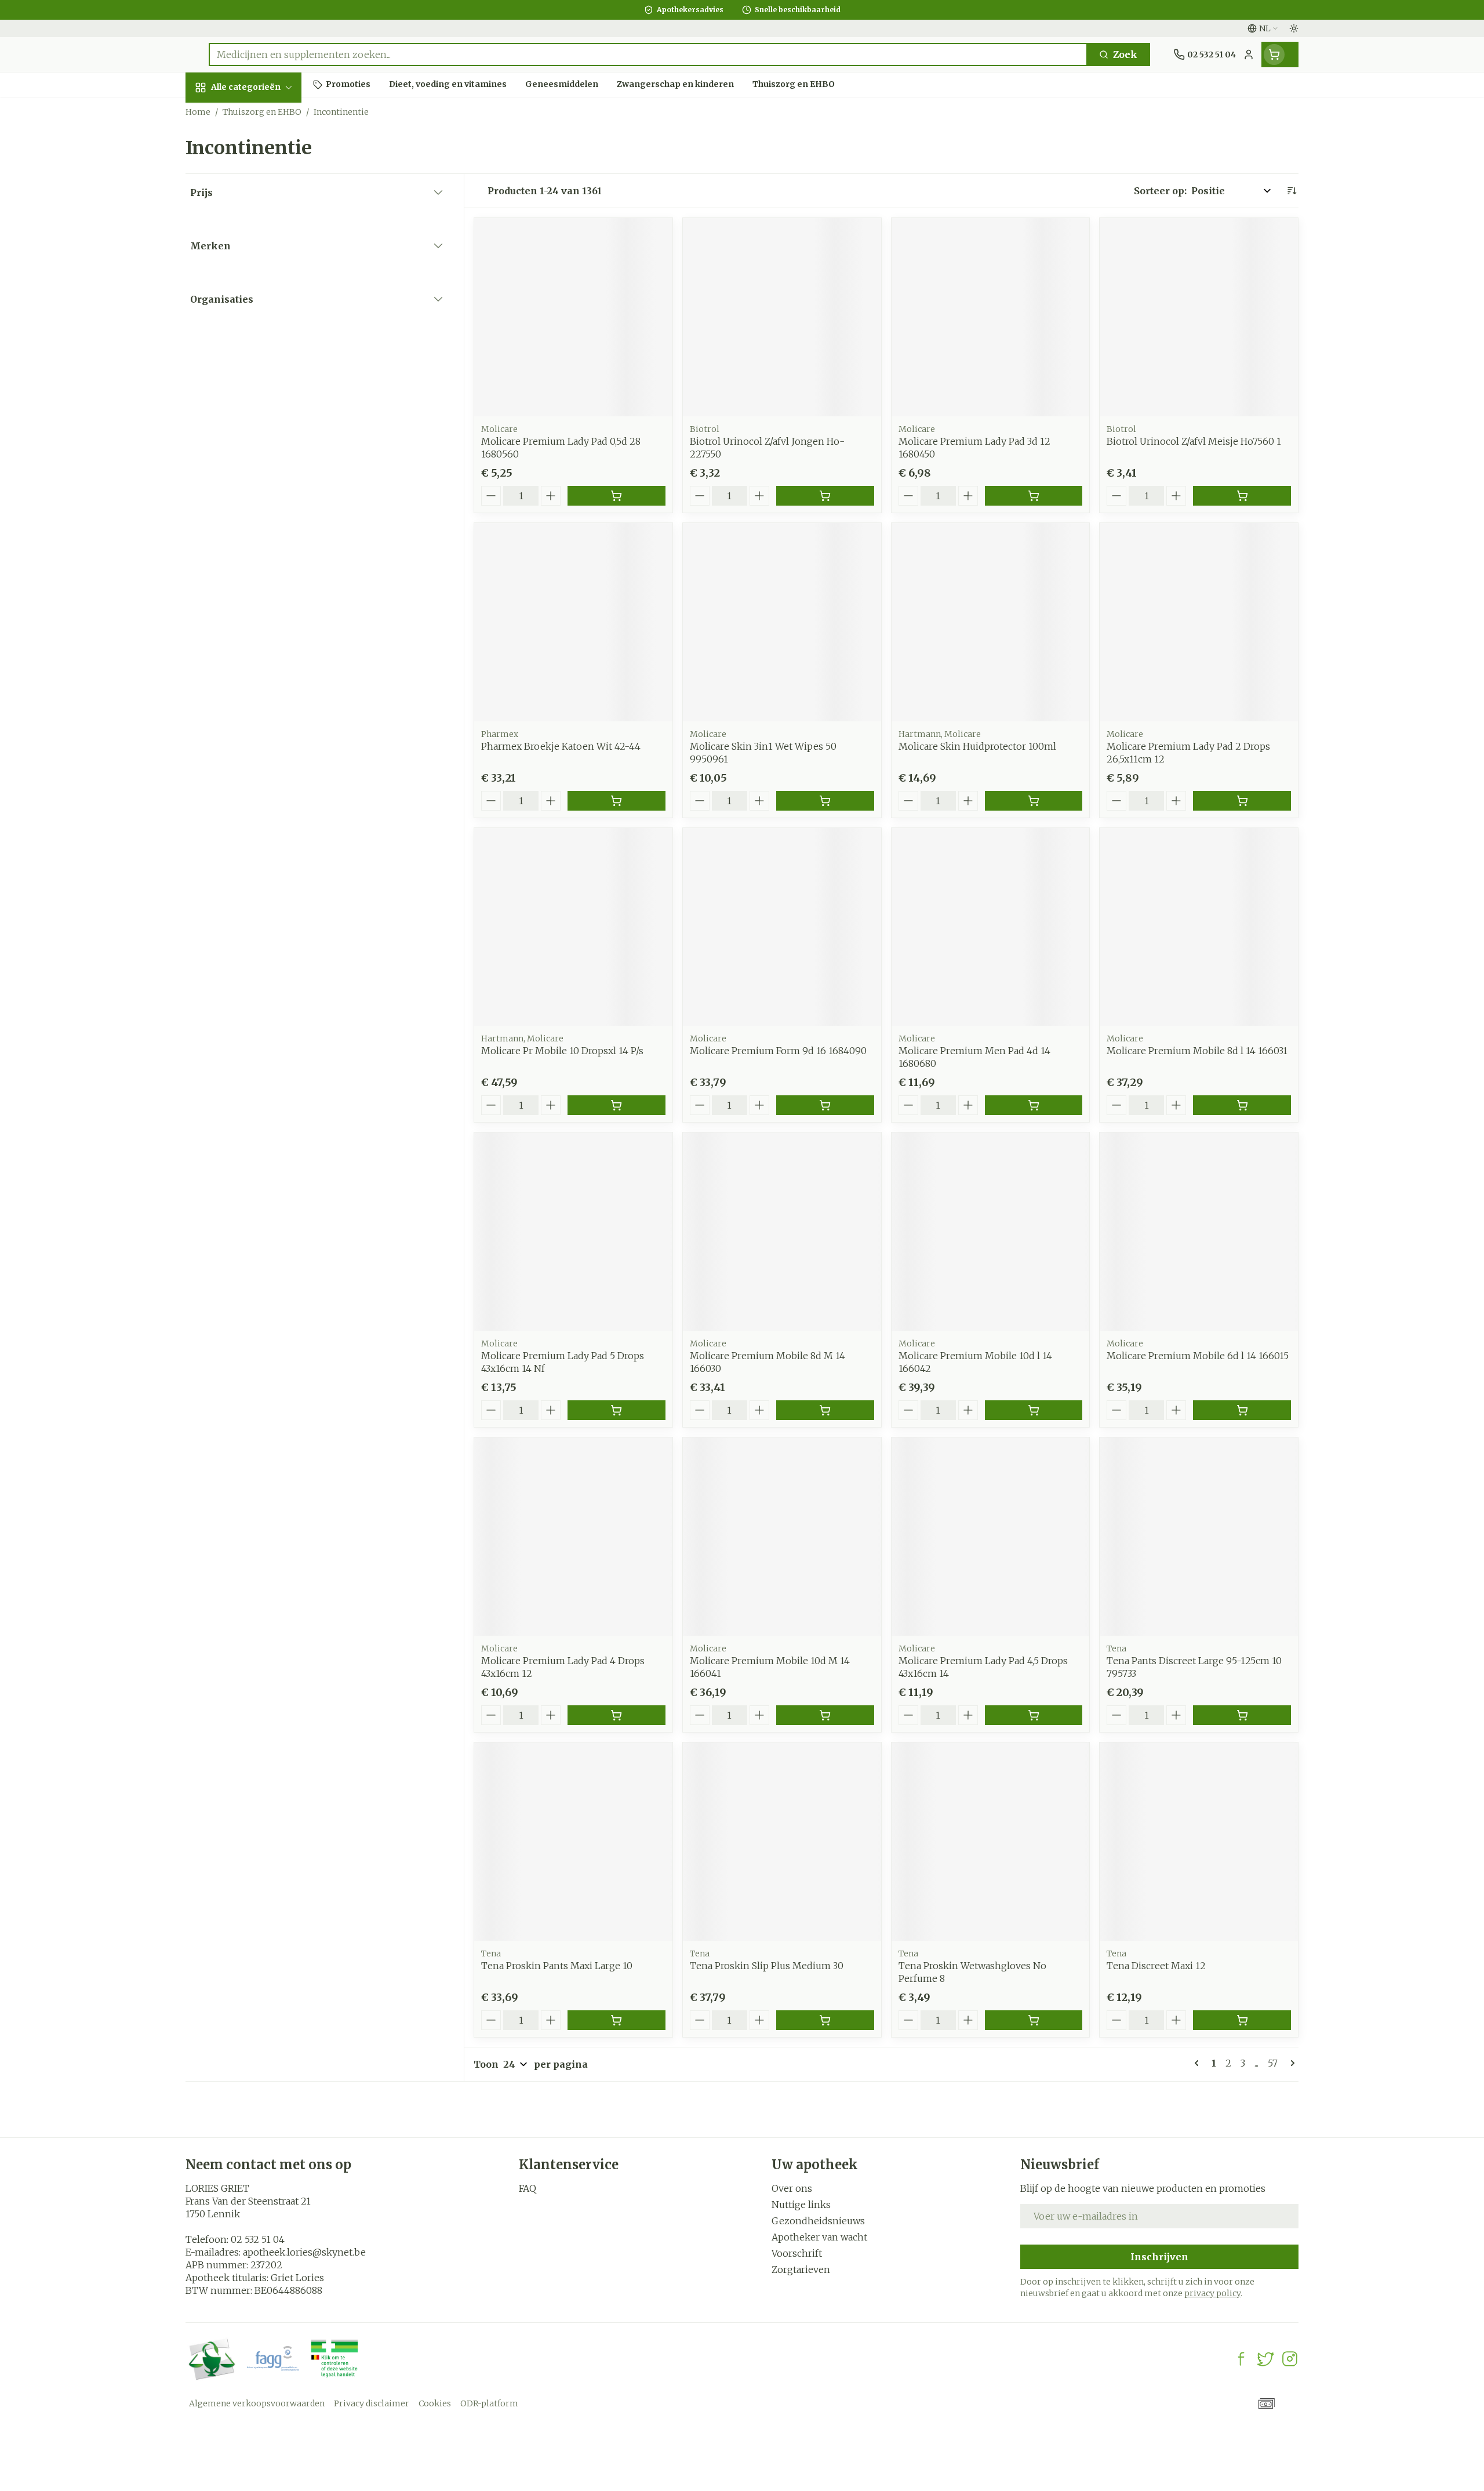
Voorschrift (797, 2253)
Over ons (792, 2188)
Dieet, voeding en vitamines (260, 204)
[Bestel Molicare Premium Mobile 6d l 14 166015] (1242, 1410)
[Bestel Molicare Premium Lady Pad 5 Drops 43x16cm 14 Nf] (616, 1410)
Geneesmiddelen (260, 418)
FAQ (528, 2188)
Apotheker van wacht (819, 2237)
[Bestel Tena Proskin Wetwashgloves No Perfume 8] (1034, 2020)
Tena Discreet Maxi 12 (1156, 1966)
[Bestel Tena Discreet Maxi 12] (1242, 2020)
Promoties (220, 114)
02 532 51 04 (258, 2239)
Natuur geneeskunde (260, 319)
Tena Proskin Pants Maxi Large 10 (557, 1966)
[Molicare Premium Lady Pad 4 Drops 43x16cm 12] (573, 1537)
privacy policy (1212, 2293)
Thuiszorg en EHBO (260, 355)
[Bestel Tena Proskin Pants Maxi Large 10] (616, 2020)
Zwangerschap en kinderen (260, 245)
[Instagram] (1290, 2359)
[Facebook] (1241, 2359)
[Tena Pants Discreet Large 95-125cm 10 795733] (1199, 1537)
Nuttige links (801, 2205)
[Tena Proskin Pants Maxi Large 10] (573, 1842)
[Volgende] (1290, 2063)
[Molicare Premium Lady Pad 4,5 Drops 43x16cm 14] (991, 1537)
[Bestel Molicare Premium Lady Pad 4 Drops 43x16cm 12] (616, 1715)
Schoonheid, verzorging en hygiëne (260, 156)
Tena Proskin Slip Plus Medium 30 (767, 1966)
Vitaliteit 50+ (260, 282)
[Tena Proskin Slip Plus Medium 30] (782, 1842)
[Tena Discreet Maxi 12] (1199, 1842)
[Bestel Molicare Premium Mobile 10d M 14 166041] (825, 1715)
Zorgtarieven (801, 2270)
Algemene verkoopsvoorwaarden (257, 2403)
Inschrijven (1159, 2257)
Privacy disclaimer (372, 2403)
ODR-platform (489, 2403)
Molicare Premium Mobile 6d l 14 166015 (1198, 1356)
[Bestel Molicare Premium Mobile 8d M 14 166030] (825, 1410)
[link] (1199, 2063)
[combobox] (648, 55)
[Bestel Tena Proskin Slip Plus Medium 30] (825, 2020)
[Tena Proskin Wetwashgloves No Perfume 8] (991, 1842)
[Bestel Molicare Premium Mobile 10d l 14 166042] (1034, 1410)
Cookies (435, 2403)
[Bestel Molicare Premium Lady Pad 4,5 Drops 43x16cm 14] (1034, 1715)
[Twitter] (1265, 2359)
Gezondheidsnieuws (818, 2221)
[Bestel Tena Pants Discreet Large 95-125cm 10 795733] (1242, 1715)
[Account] (1249, 55)
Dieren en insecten (260, 386)
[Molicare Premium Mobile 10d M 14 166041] (782, 1537)
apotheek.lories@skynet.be (304, 2252)
